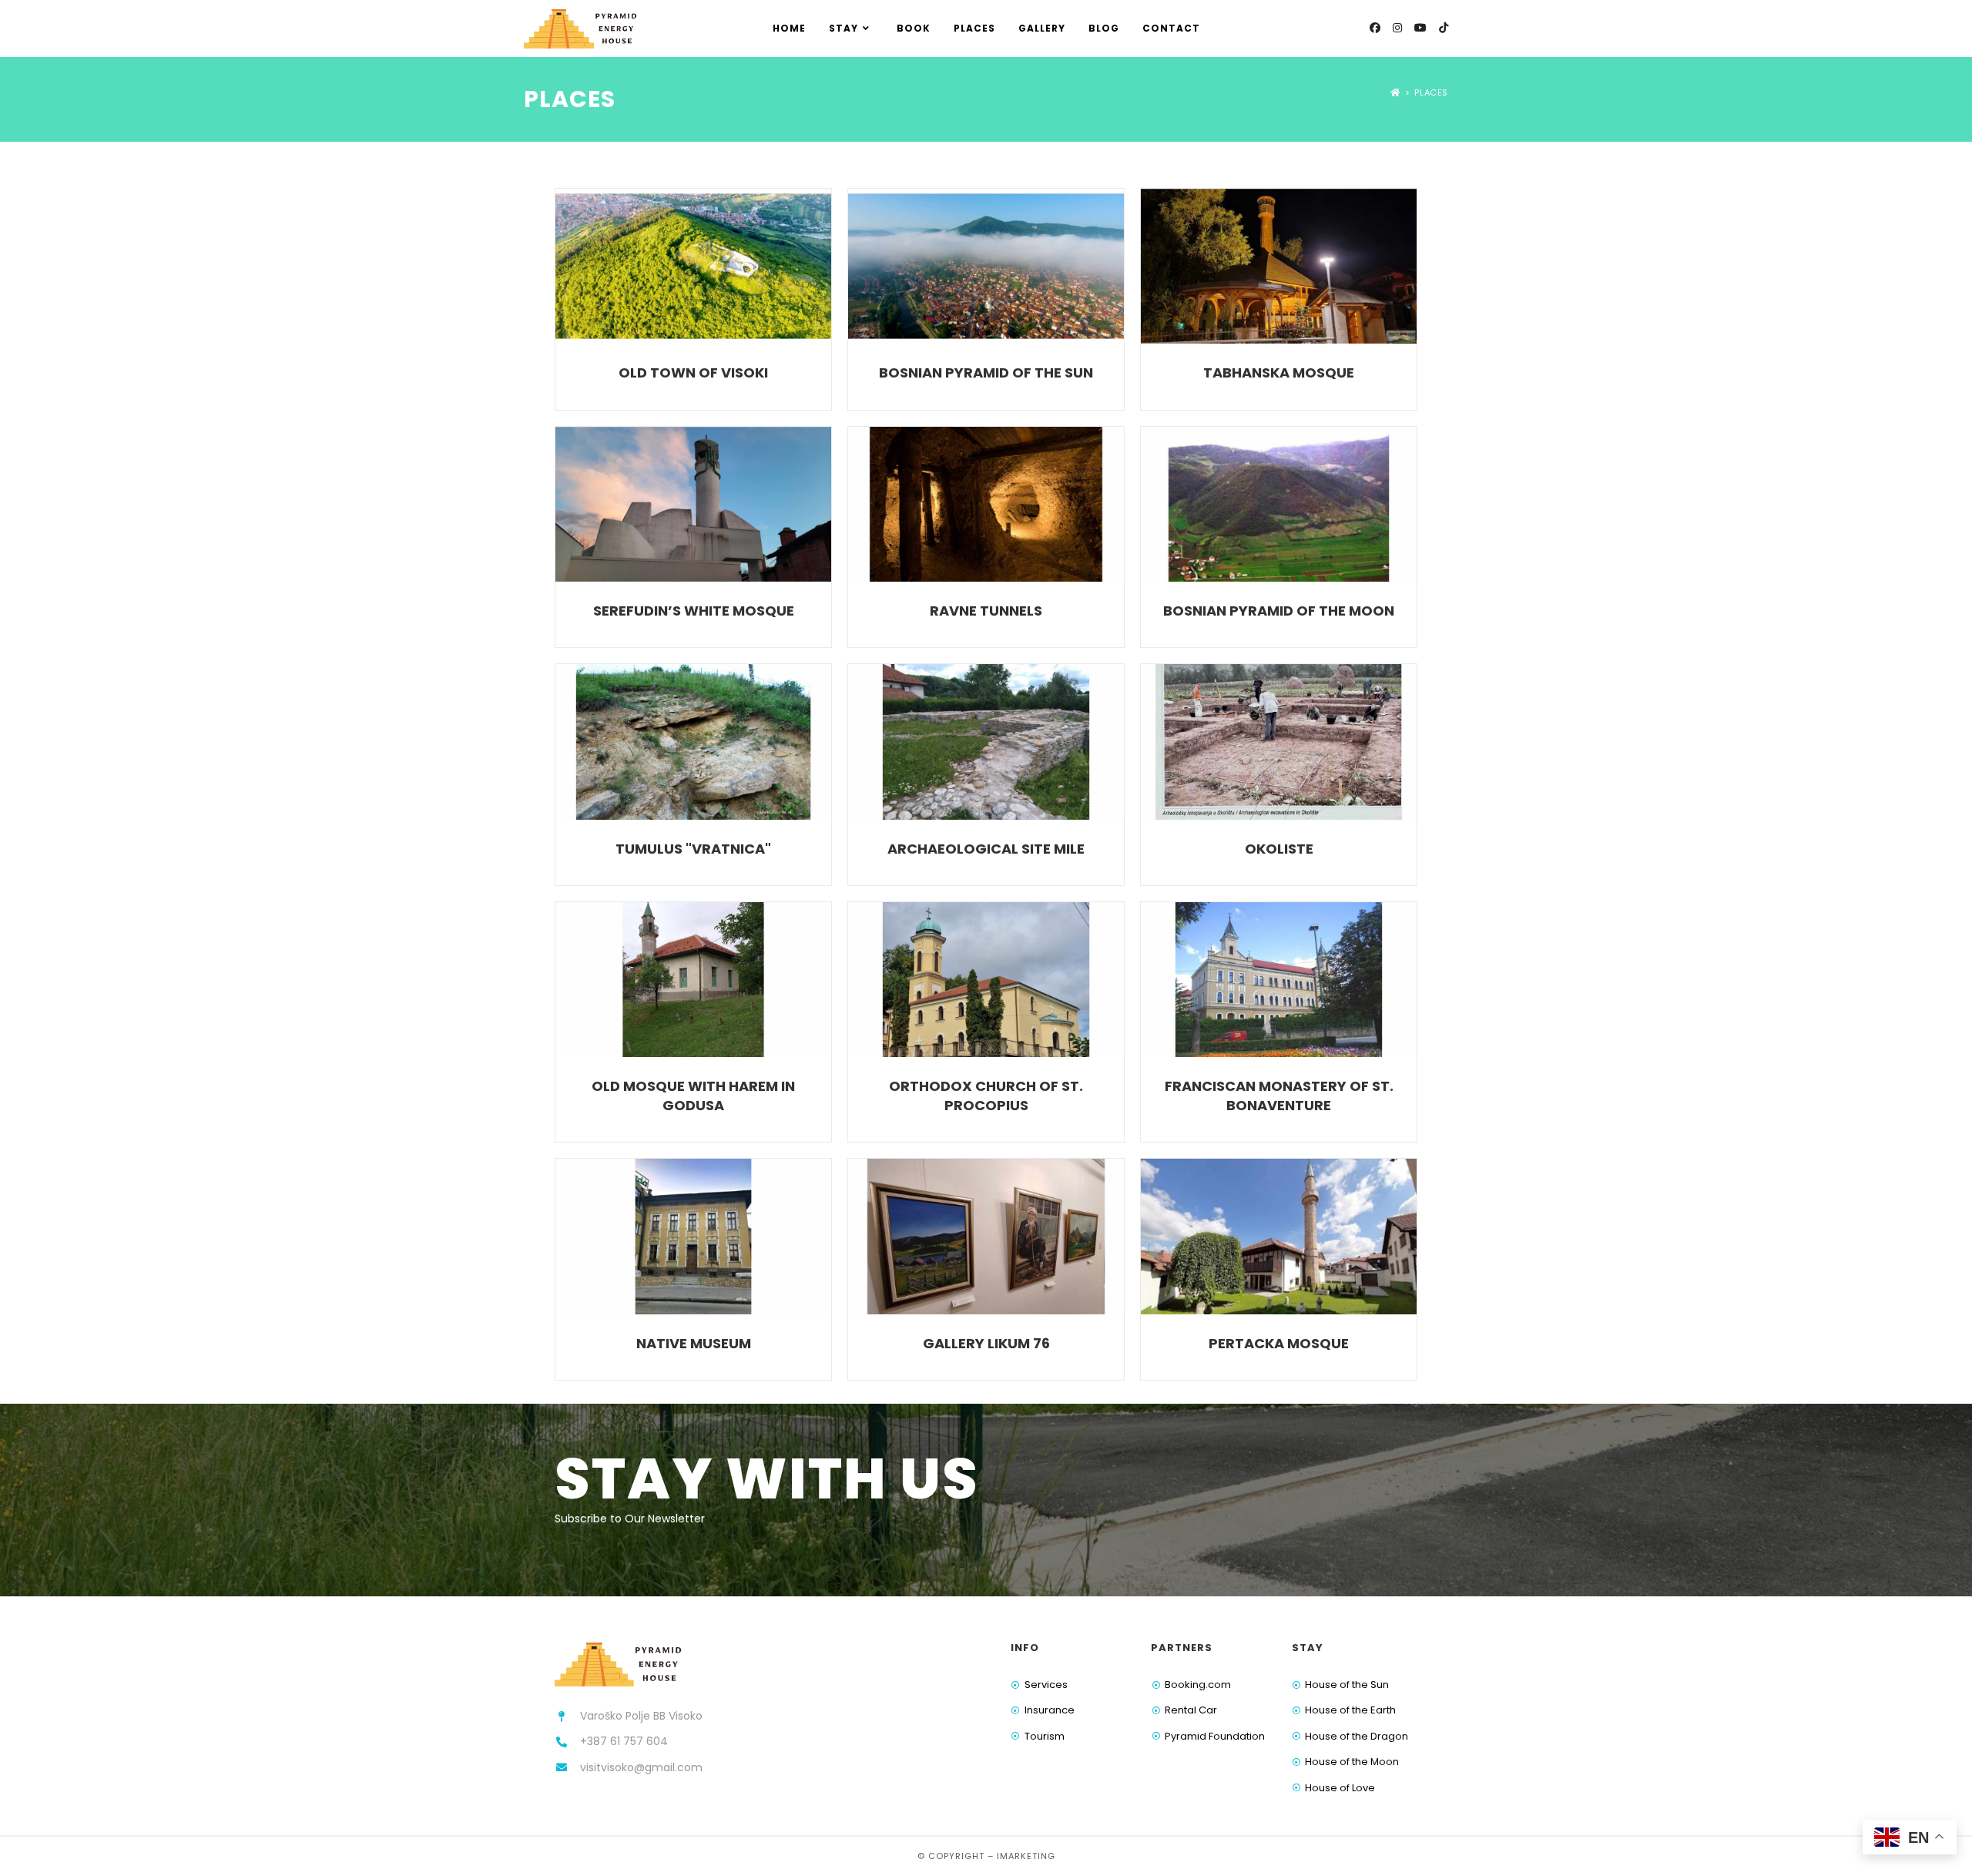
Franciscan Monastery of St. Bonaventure (1279, 1096)
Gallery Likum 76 (986, 1343)
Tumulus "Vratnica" (693, 849)
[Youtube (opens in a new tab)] (1420, 28)
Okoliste (1279, 849)
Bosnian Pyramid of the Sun (986, 373)
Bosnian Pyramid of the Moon (1279, 611)
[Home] (1395, 92)
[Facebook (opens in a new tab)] (1375, 28)
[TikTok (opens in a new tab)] (1444, 28)
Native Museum (694, 1343)
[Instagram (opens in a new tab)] (1397, 28)
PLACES (1431, 92)
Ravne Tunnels (986, 611)
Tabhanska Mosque (1279, 373)
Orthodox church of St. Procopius (986, 1096)
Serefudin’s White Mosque (694, 611)
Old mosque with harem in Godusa (693, 1096)
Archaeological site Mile (986, 849)
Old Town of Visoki (693, 373)
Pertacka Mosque (1279, 1343)
